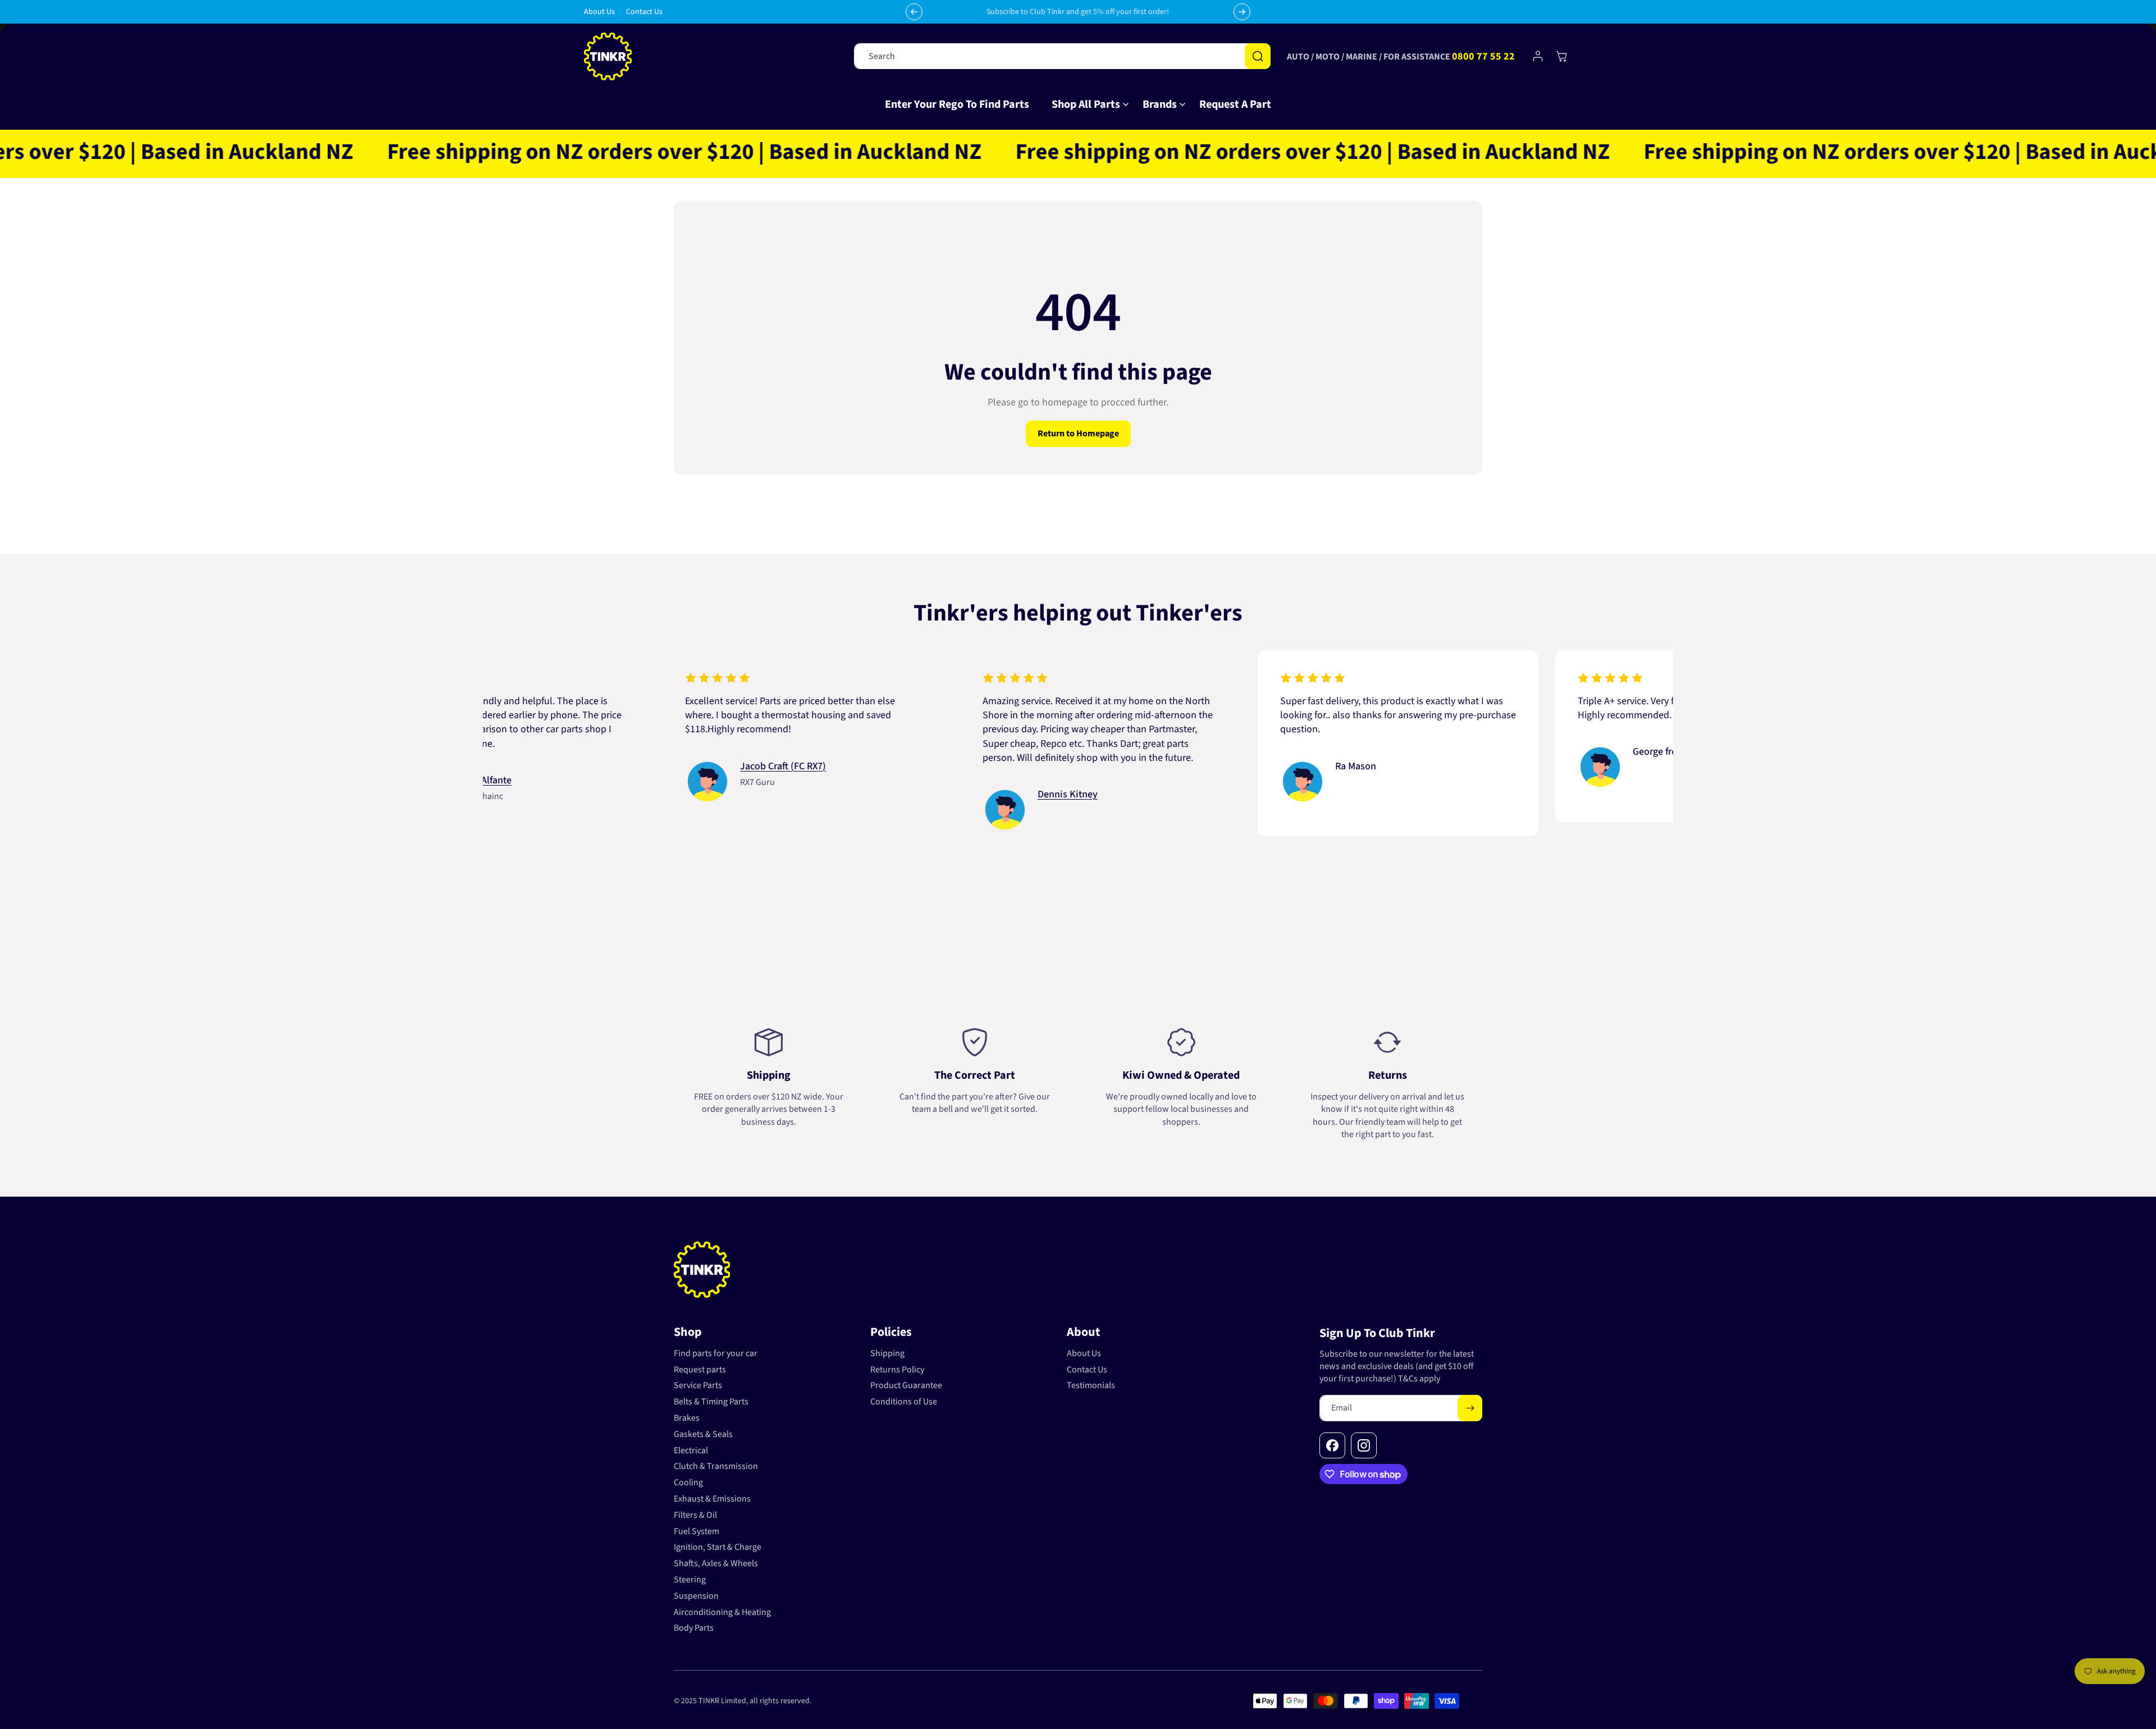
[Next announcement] (1242, 12)
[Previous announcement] (914, 12)
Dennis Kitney (971, 794)
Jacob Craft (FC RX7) (686, 766)
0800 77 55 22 (1483, 56)
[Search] (1258, 56)
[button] (1086, 104)
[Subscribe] (1470, 1408)
